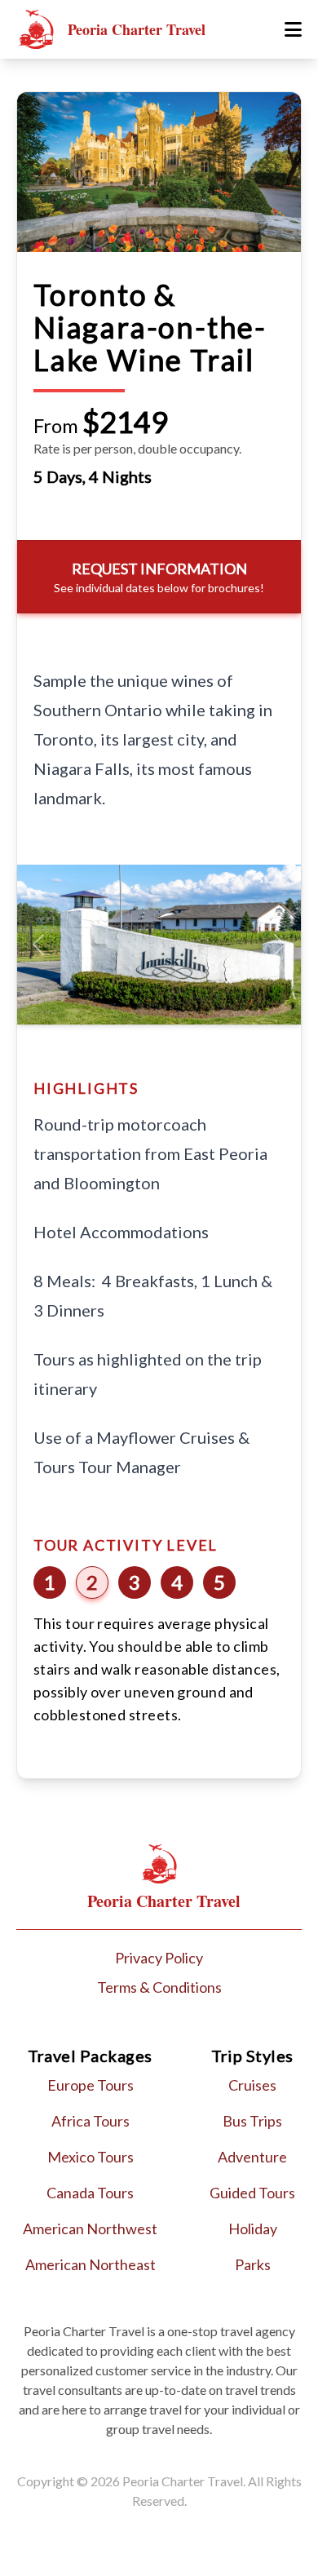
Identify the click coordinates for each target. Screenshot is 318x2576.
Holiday (253, 2229)
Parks (253, 2264)
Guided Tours (252, 2193)
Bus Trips (252, 2121)
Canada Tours (90, 2193)
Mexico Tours (91, 2157)
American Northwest (90, 2229)
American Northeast (91, 2264)
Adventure (252, 2157)
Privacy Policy (159, 1958)
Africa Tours (91, 2121)
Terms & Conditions (159, 1987)
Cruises (252, 2085)
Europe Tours (91, 2085)
